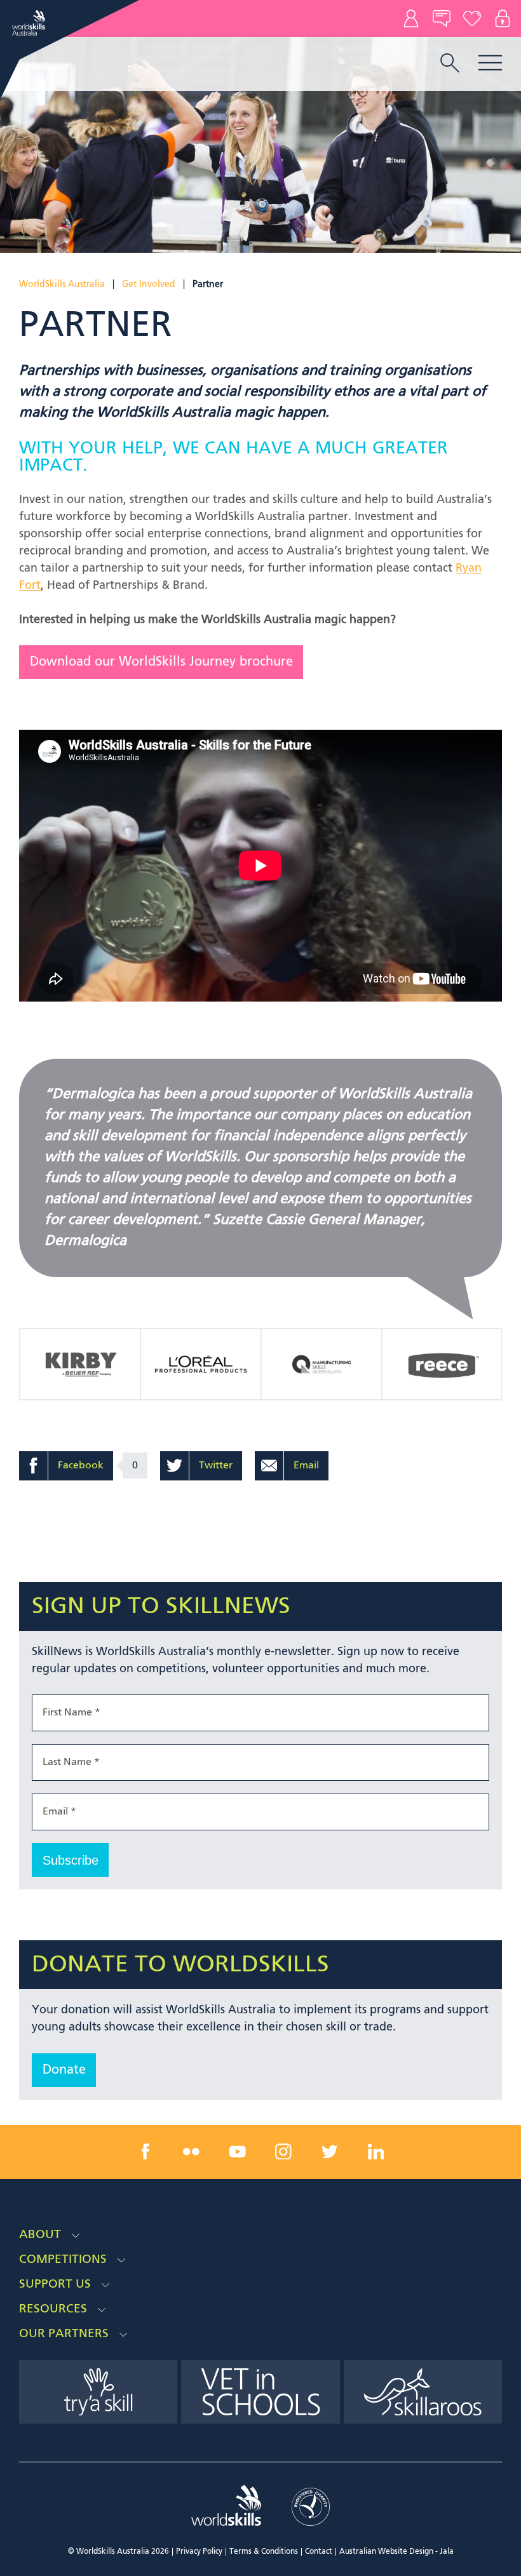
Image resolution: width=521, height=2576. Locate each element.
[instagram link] (283, 2152)
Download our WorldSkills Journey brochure (161, 662)
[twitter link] (330, 2152)
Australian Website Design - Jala (396, 2552)
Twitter (216, 1466)
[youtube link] (238, 2152)
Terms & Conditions (264, 2552)
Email (306, 1466)
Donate (472, 18)
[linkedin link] (376, 2152)
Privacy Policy (199, 2552)
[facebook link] (145, 2152)
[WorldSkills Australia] (30, 23)
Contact (411, 18)
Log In (503, 18)
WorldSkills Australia (62, 285)
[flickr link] (191, 2152)
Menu (490, 63)
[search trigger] (450, 64)
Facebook (81, 1466)
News (442, 18)
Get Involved (149, 285)
